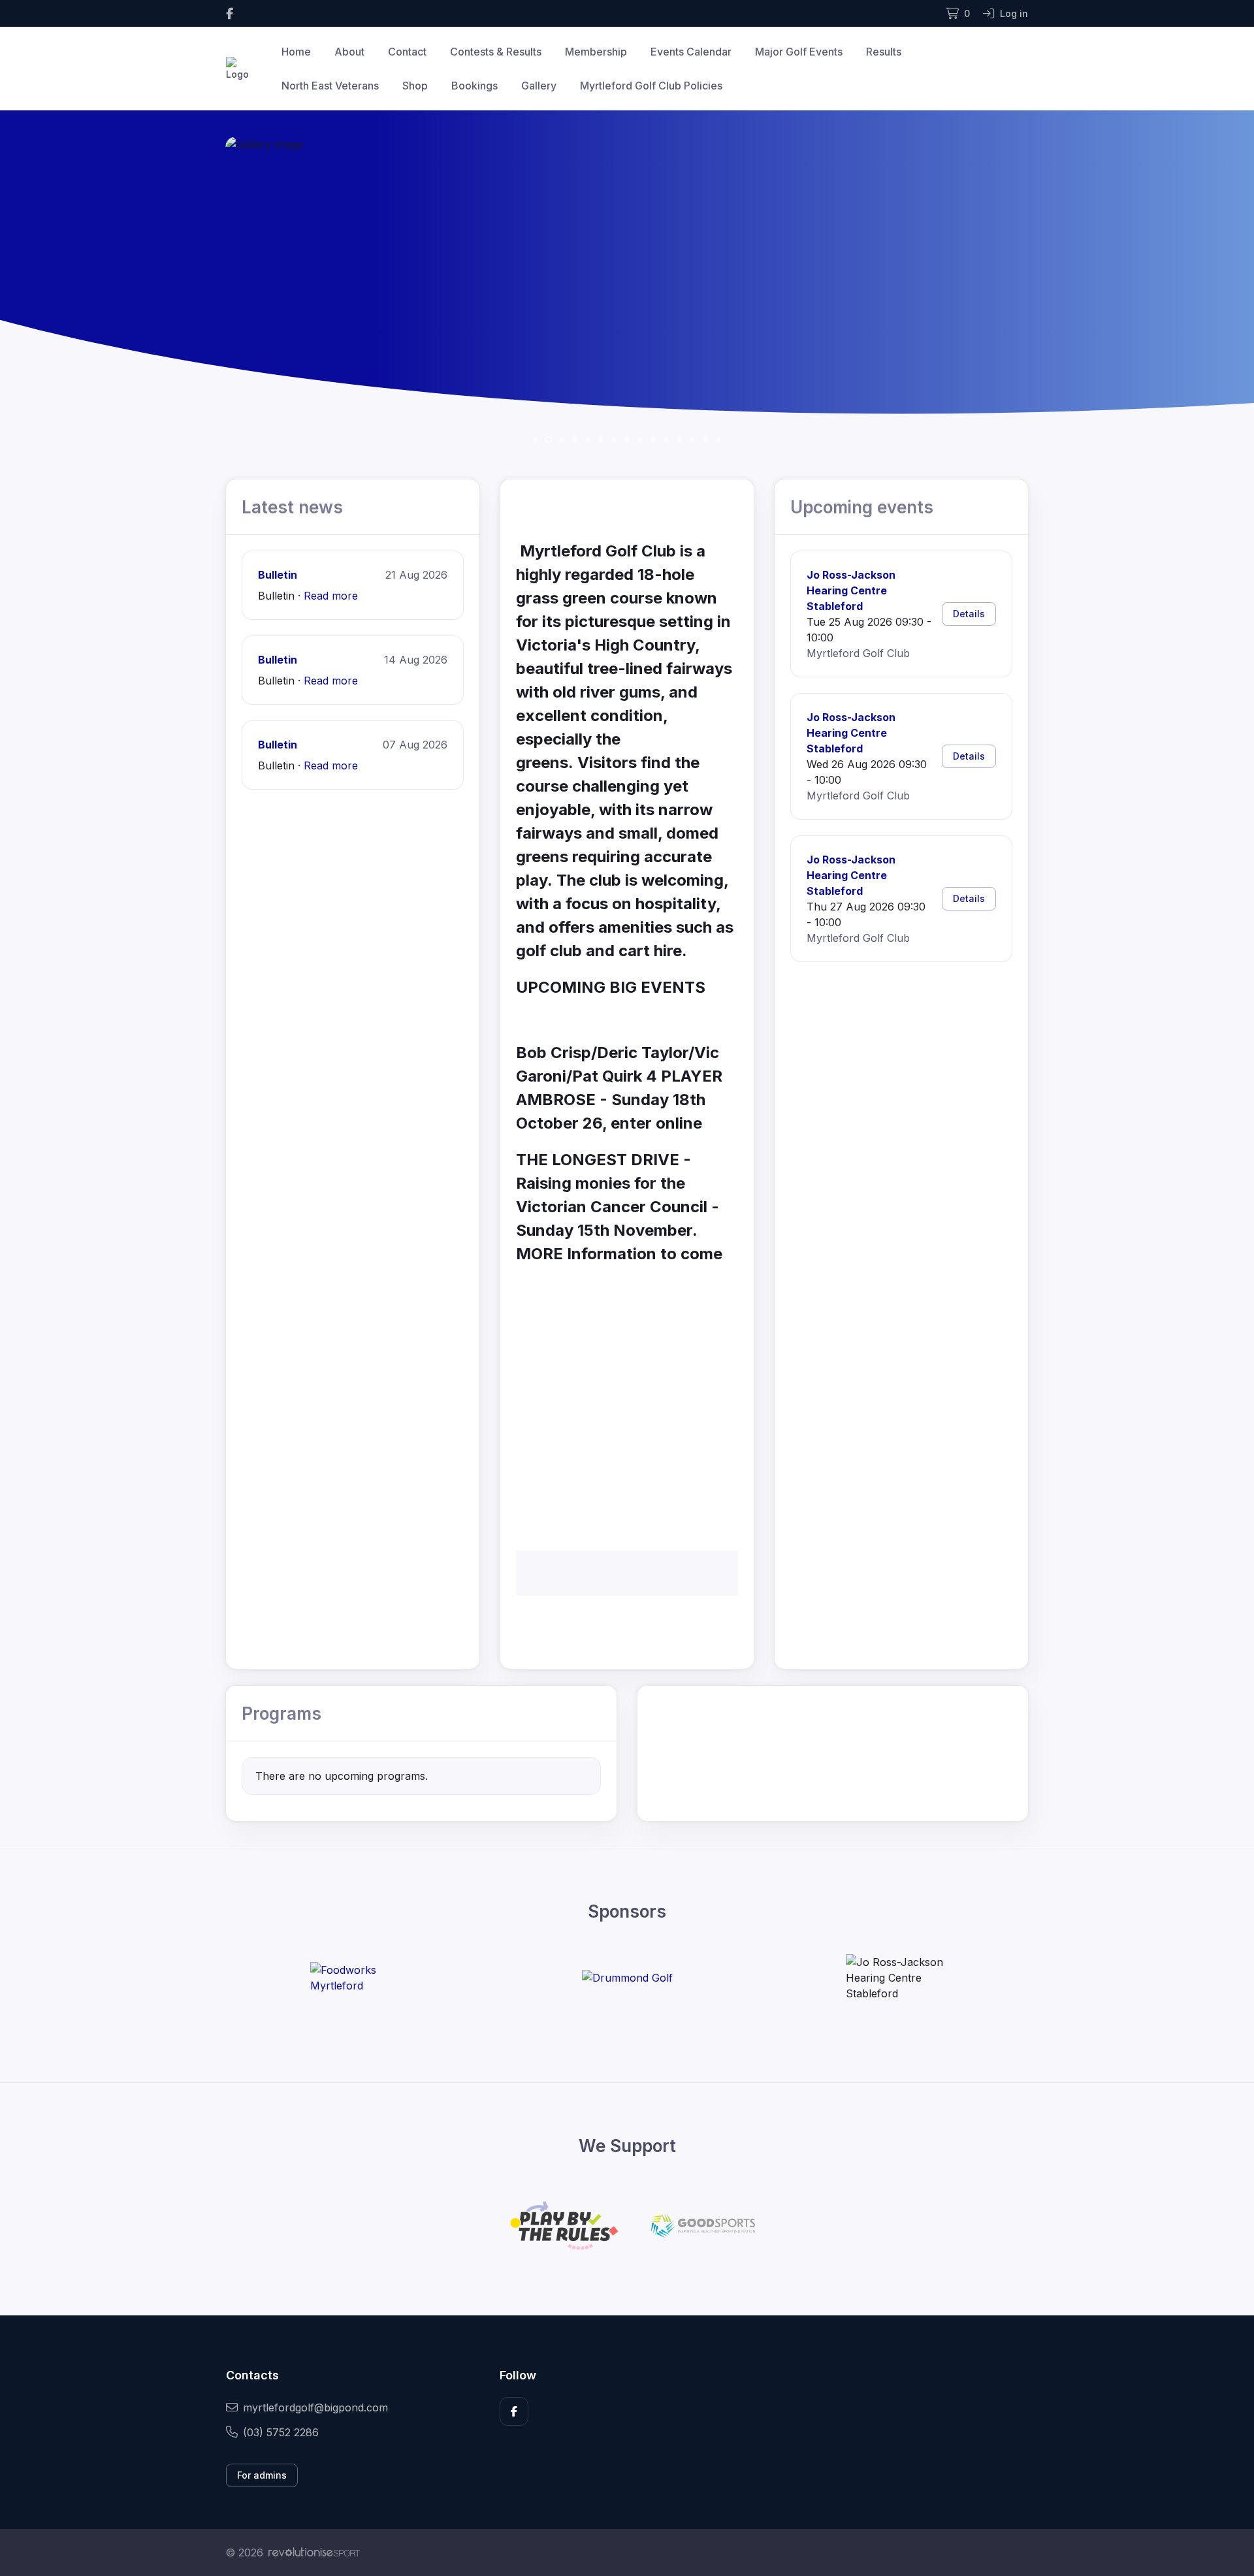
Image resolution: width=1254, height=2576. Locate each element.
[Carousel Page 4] (575, 440)
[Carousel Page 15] (718, 440)
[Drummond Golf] (627, 1978)
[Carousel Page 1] (536, 440)
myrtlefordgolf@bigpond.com (315, 2407)
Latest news (292, 507)
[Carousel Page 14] (705, 440)
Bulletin (278, 575)
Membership (596, 52)
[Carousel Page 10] (653, 440)
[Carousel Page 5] (588, 440)
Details (969, 614)
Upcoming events (862, 507)
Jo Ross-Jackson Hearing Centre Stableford (851, 590)
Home (296, 52)
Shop (415, 86)
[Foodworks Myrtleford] (359, 1978)
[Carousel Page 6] (601, 440)
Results (884, 52)
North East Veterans (330, 86)
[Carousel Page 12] (679, 440)
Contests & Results (496, 52)
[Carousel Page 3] (562, 440)
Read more (331, 596)
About (349, 52)
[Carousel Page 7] (614, 440)
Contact (407, 52)
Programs (281, 1714)
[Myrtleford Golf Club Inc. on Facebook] (230, 13)
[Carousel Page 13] (692, 440)
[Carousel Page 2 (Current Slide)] (549, 440)
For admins (262, 2475)
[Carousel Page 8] (627, 440)
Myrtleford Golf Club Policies (651, 86)
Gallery (539, 86)
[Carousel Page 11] (666, 440)
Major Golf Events (799, 52)
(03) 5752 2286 (281, 2432)
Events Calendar (691, 52)
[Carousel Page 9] (640, 440)
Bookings (474, 86)
